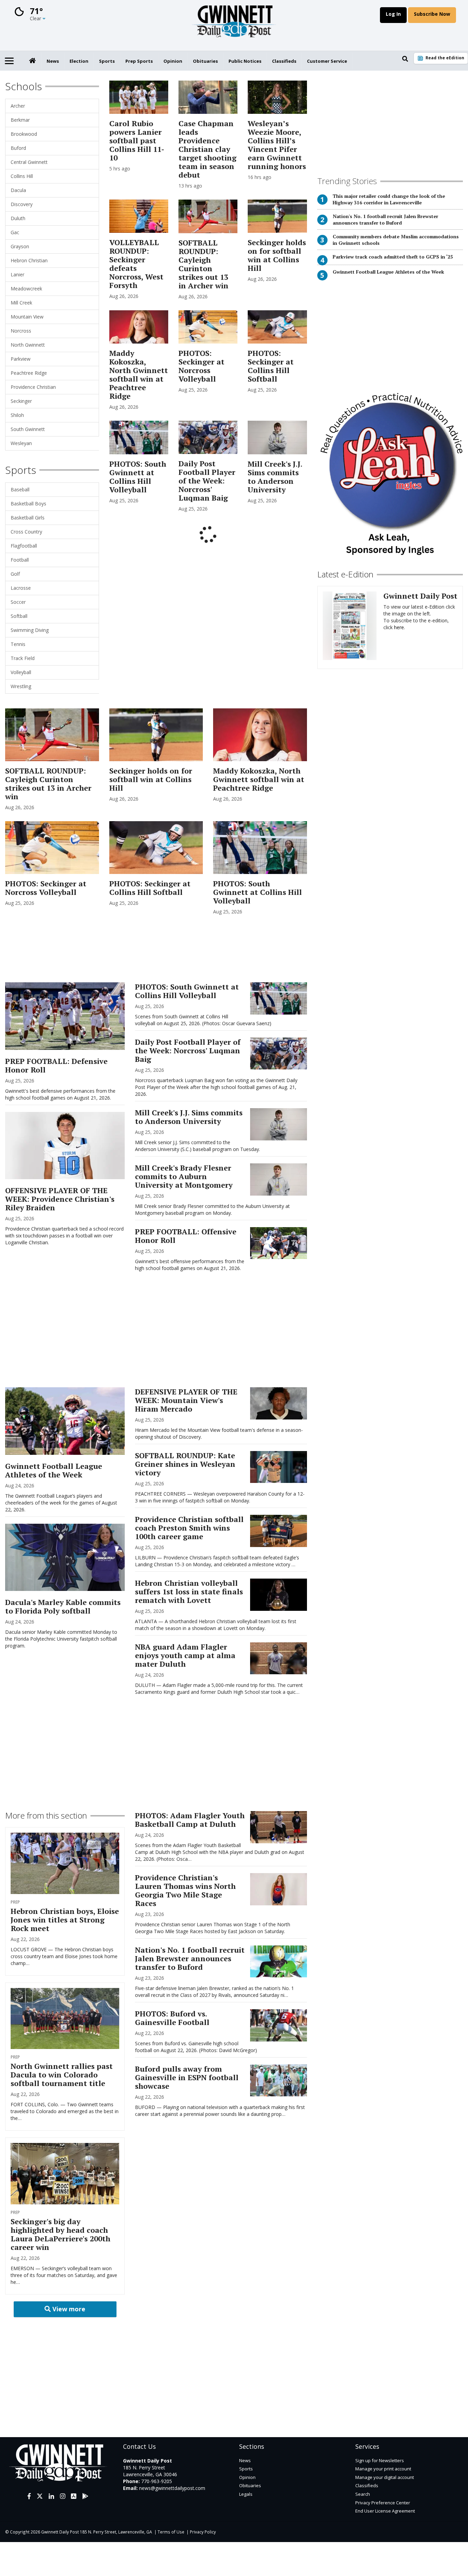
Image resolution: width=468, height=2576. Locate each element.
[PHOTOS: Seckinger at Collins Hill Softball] (277, 327)
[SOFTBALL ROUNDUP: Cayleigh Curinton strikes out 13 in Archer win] (208, 216)
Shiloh (17, 415)
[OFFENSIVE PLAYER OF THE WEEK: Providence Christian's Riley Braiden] (65, 1146)
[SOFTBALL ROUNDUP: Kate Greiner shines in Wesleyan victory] (278, 1467)
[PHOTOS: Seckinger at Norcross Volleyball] (208, 327)
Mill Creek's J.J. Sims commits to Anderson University (275, 477)
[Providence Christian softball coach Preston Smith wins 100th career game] (278, 1531)
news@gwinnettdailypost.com (172, 2488)
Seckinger (21, 401)
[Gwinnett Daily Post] (350, 626)
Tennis (18, 644)
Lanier (17, 274)
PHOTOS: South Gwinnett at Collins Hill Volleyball (138, 477)
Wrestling (21, 686)
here (399, 627)
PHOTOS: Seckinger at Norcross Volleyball (201, 366)
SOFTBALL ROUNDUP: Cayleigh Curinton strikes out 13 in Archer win (204, 264)
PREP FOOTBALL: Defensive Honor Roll (56, 1065)
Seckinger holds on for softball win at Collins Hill (277, 255)
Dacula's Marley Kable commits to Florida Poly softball (63, 1606)
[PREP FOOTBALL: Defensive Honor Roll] (65, 1016)
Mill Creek (21, 303)
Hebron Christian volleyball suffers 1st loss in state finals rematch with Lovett (189, 1591)
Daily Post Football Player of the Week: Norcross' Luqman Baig (207, 481)
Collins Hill (22, 176)
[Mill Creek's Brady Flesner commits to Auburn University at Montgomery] (278, 1179)
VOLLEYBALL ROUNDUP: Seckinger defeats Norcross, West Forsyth (136, 264)
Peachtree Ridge (29, 373)
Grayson (20, 246)
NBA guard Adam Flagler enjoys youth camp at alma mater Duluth (185, 1655)
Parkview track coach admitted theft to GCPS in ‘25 (393, 257)
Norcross (21, 331)
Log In (393, 14)
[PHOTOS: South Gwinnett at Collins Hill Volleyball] (139, 437)
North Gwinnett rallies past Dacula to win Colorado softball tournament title (62, 2075)
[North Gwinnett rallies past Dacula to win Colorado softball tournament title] (65, 2019)
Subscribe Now (432, 14)
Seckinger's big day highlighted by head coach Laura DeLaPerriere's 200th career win (60, 2234)
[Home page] (234, 23)
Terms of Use (171, 2532)
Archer (18, 106)
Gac (15, 232)
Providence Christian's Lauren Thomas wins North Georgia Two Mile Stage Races (185, 1890)
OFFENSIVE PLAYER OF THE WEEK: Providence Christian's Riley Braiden (60, 1199)
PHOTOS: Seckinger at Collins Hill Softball (271, 366)
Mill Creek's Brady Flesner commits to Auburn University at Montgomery (184, 1176)
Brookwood (24, 134)
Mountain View (27, 317)
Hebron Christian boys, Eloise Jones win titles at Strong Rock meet (65, 1920)
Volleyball (21, 672)
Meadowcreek (26, 289)
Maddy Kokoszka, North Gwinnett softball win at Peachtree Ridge (139, 374)
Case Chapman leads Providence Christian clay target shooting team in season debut (207, 149)
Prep (15, 1902)
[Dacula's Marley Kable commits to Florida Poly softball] (65, 1557)
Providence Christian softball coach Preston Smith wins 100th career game (189, 1528)
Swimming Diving (30, 630)
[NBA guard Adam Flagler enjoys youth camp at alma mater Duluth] (278, 1658)
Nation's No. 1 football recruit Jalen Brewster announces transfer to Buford (385, 219)
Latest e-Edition (345, 574)
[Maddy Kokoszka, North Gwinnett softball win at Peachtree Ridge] (139, 327)
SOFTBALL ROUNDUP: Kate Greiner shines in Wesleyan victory (185, 1464)
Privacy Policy (203, 2532)
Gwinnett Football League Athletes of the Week (388, 272)
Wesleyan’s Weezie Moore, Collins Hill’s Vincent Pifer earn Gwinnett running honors (277, 145)
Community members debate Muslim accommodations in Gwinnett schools (396, 240)
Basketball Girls (28, 518)
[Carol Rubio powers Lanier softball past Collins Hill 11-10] (139, 97)
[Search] (405, 59)
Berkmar (20, 120)
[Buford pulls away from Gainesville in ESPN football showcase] (278, 2080)
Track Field (23, 658)
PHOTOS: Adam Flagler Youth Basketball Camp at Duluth (190, 1820)
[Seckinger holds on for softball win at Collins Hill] (277, 216)
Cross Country (26, 532)
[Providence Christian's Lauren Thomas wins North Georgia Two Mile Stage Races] (278, 1889)
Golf (15, 574)
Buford (18, 148)
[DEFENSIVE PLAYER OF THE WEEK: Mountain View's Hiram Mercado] (278, 1403)
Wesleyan (21, 443)
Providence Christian (33, 387)
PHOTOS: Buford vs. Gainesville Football (172, 2018)
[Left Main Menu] (9, 61)
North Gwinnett (28, 345)
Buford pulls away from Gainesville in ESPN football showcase (187, 2077)
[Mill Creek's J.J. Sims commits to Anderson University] (277, 437)
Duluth (18, 218)
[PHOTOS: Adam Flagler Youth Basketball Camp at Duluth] (278, 1827)
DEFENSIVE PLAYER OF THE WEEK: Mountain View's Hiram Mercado (186, 1400)
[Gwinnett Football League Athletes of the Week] (65, 1421)
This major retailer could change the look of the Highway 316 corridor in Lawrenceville (389, 199)
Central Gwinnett (29, 162)
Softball (19, 616)
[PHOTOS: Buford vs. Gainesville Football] (278, 2025)
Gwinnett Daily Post (420, 596)
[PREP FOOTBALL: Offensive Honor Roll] (278, 1243)
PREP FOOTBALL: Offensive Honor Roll (186, 1236)
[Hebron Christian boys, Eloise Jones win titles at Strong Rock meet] (65, 1863)
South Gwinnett (28, 429)
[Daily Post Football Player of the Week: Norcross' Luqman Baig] (208, 437)
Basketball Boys (28, 504)
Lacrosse (21, 588)
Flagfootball (24, 546)
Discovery (22, 204)
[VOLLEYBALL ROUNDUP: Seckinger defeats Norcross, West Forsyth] (139, 216)
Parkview (21, 359)
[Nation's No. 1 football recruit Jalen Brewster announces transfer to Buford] (278, 1961)
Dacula (18, 190)
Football (20, 560)
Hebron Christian (29, 260)
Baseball (20, 489)
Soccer (18, 602)
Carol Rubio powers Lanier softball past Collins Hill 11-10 (137, 140)
